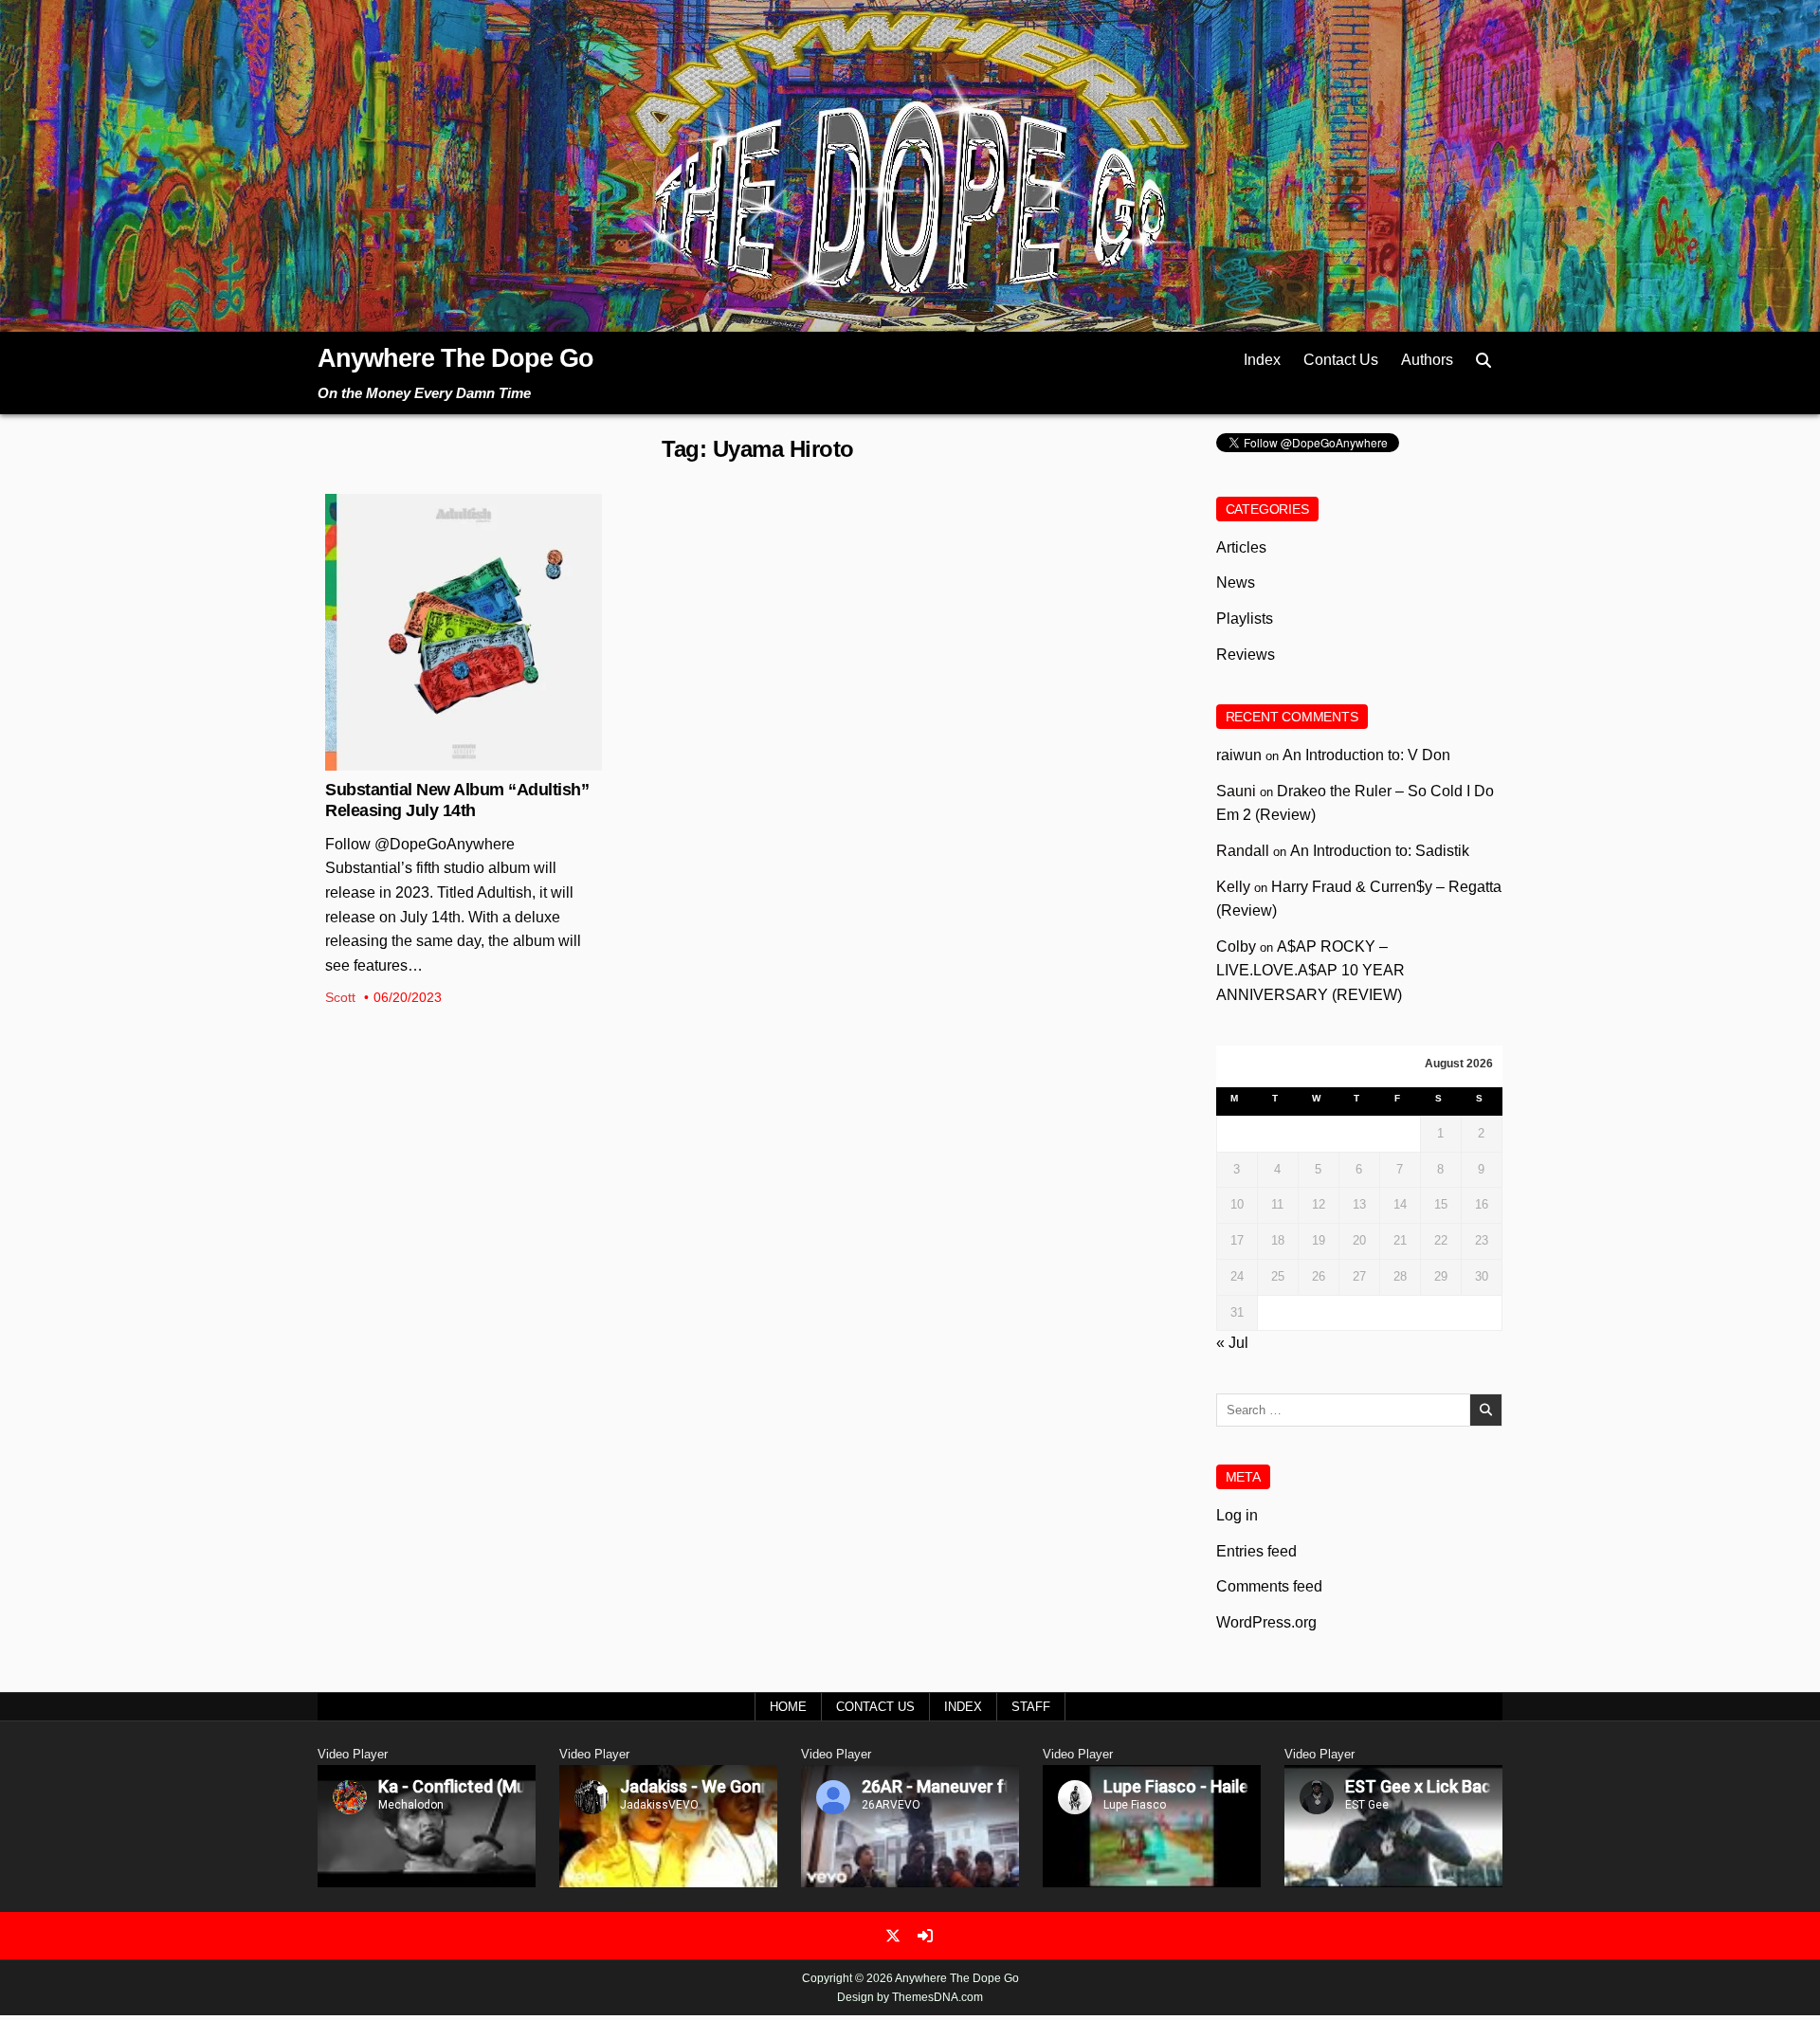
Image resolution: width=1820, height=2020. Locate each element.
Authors (1427, 360)
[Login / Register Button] (925, 1936)
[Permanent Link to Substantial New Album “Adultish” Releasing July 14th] (464, 632)
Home (788, 1707)
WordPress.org (1266, 1622)
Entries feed (1256, 1551)
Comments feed (1269, 1586)
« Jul (1232, 1343)
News (464, 555)
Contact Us (1341, 360)
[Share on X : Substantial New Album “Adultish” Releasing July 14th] (448, 760)
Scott (340, 997)
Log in (1237, 1515)
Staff (1031, 1707)
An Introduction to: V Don (1366, 755)
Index (1262, 360)
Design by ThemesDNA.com (910, 1997)
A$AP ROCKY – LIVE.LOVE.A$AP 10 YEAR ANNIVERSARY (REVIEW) (1310, 971)
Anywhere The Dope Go (455, 358)
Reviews (1246, 655)
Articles (1241, 547)
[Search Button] (1483, 361)
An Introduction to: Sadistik (1380, 851)
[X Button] (893, 1936)
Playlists (1245, 619)
